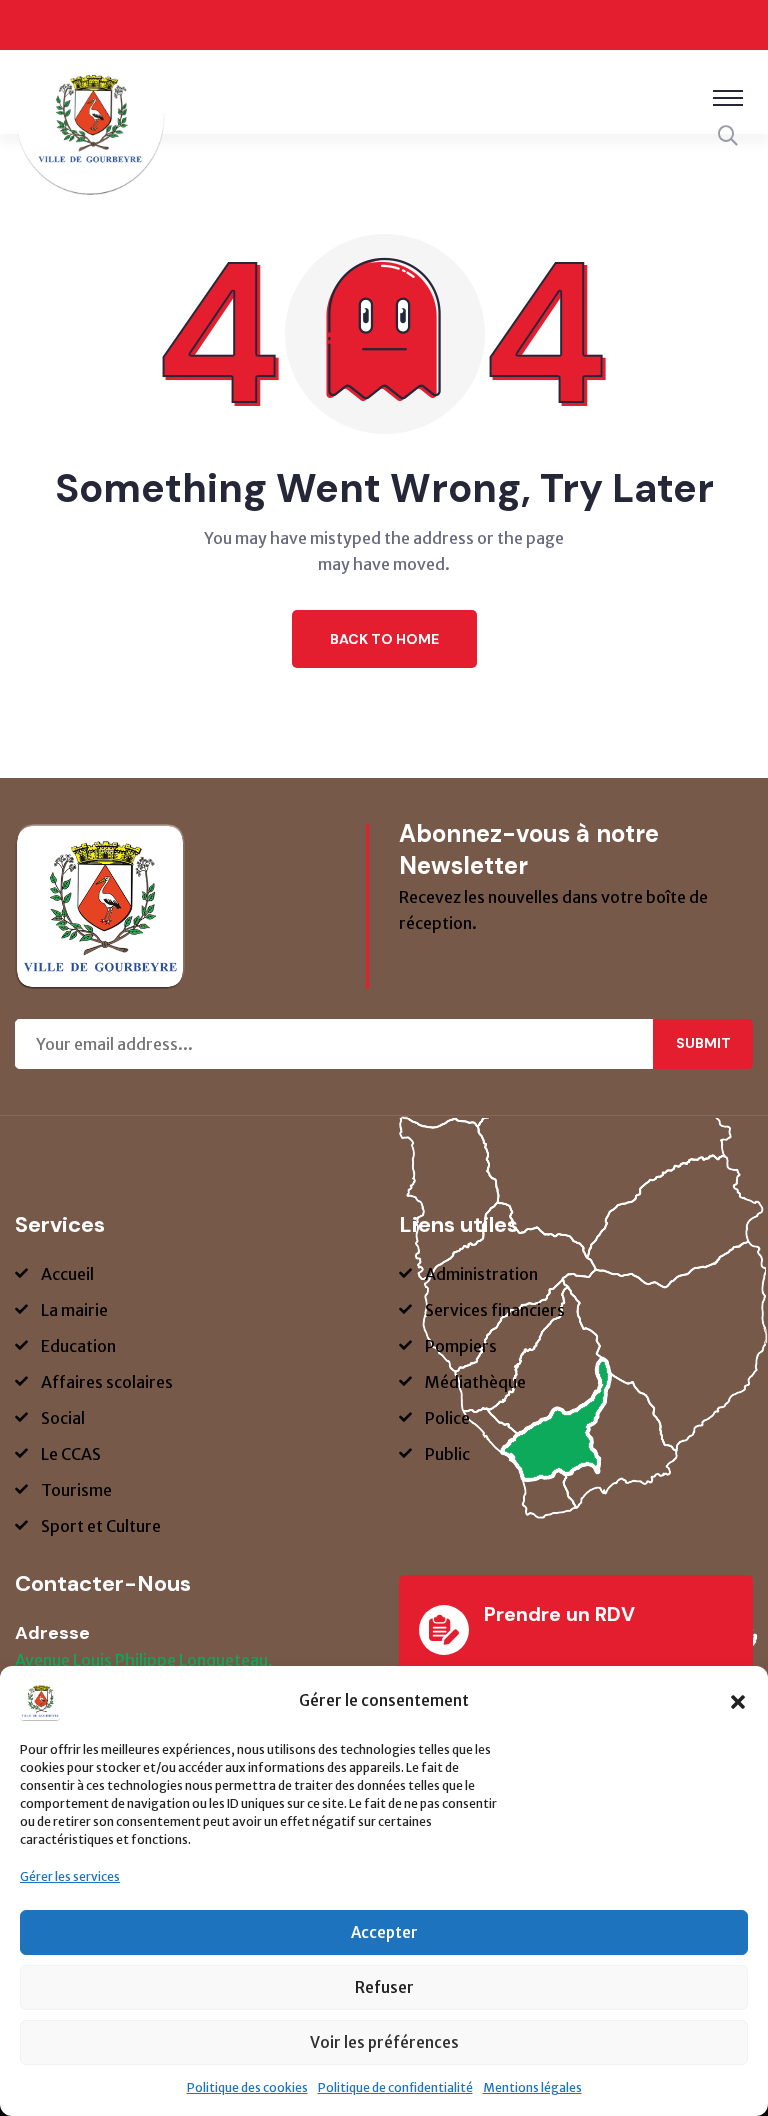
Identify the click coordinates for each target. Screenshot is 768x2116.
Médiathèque (475, 1382)
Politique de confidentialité (395, 2087)
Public (447, 1454)
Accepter (384, 1932)
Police (447, 1418)
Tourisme (76, 1490)
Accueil (67, 1274)
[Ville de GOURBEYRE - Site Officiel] (90, 133)
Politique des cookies (247, 2087)
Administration (481, 1274)
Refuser (384, 1987)
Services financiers (495, 1310)
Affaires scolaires (107, 1382)
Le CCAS (71, 1454)
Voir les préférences (384, 2042)
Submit (703, 1043)
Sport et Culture (101, 1526)
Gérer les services (70, 1876)
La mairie (74, 1310)
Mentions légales (532, 2087)
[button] (738, 1701)
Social (63, 1418)
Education (78, 1346)
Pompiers (461, 1346)
